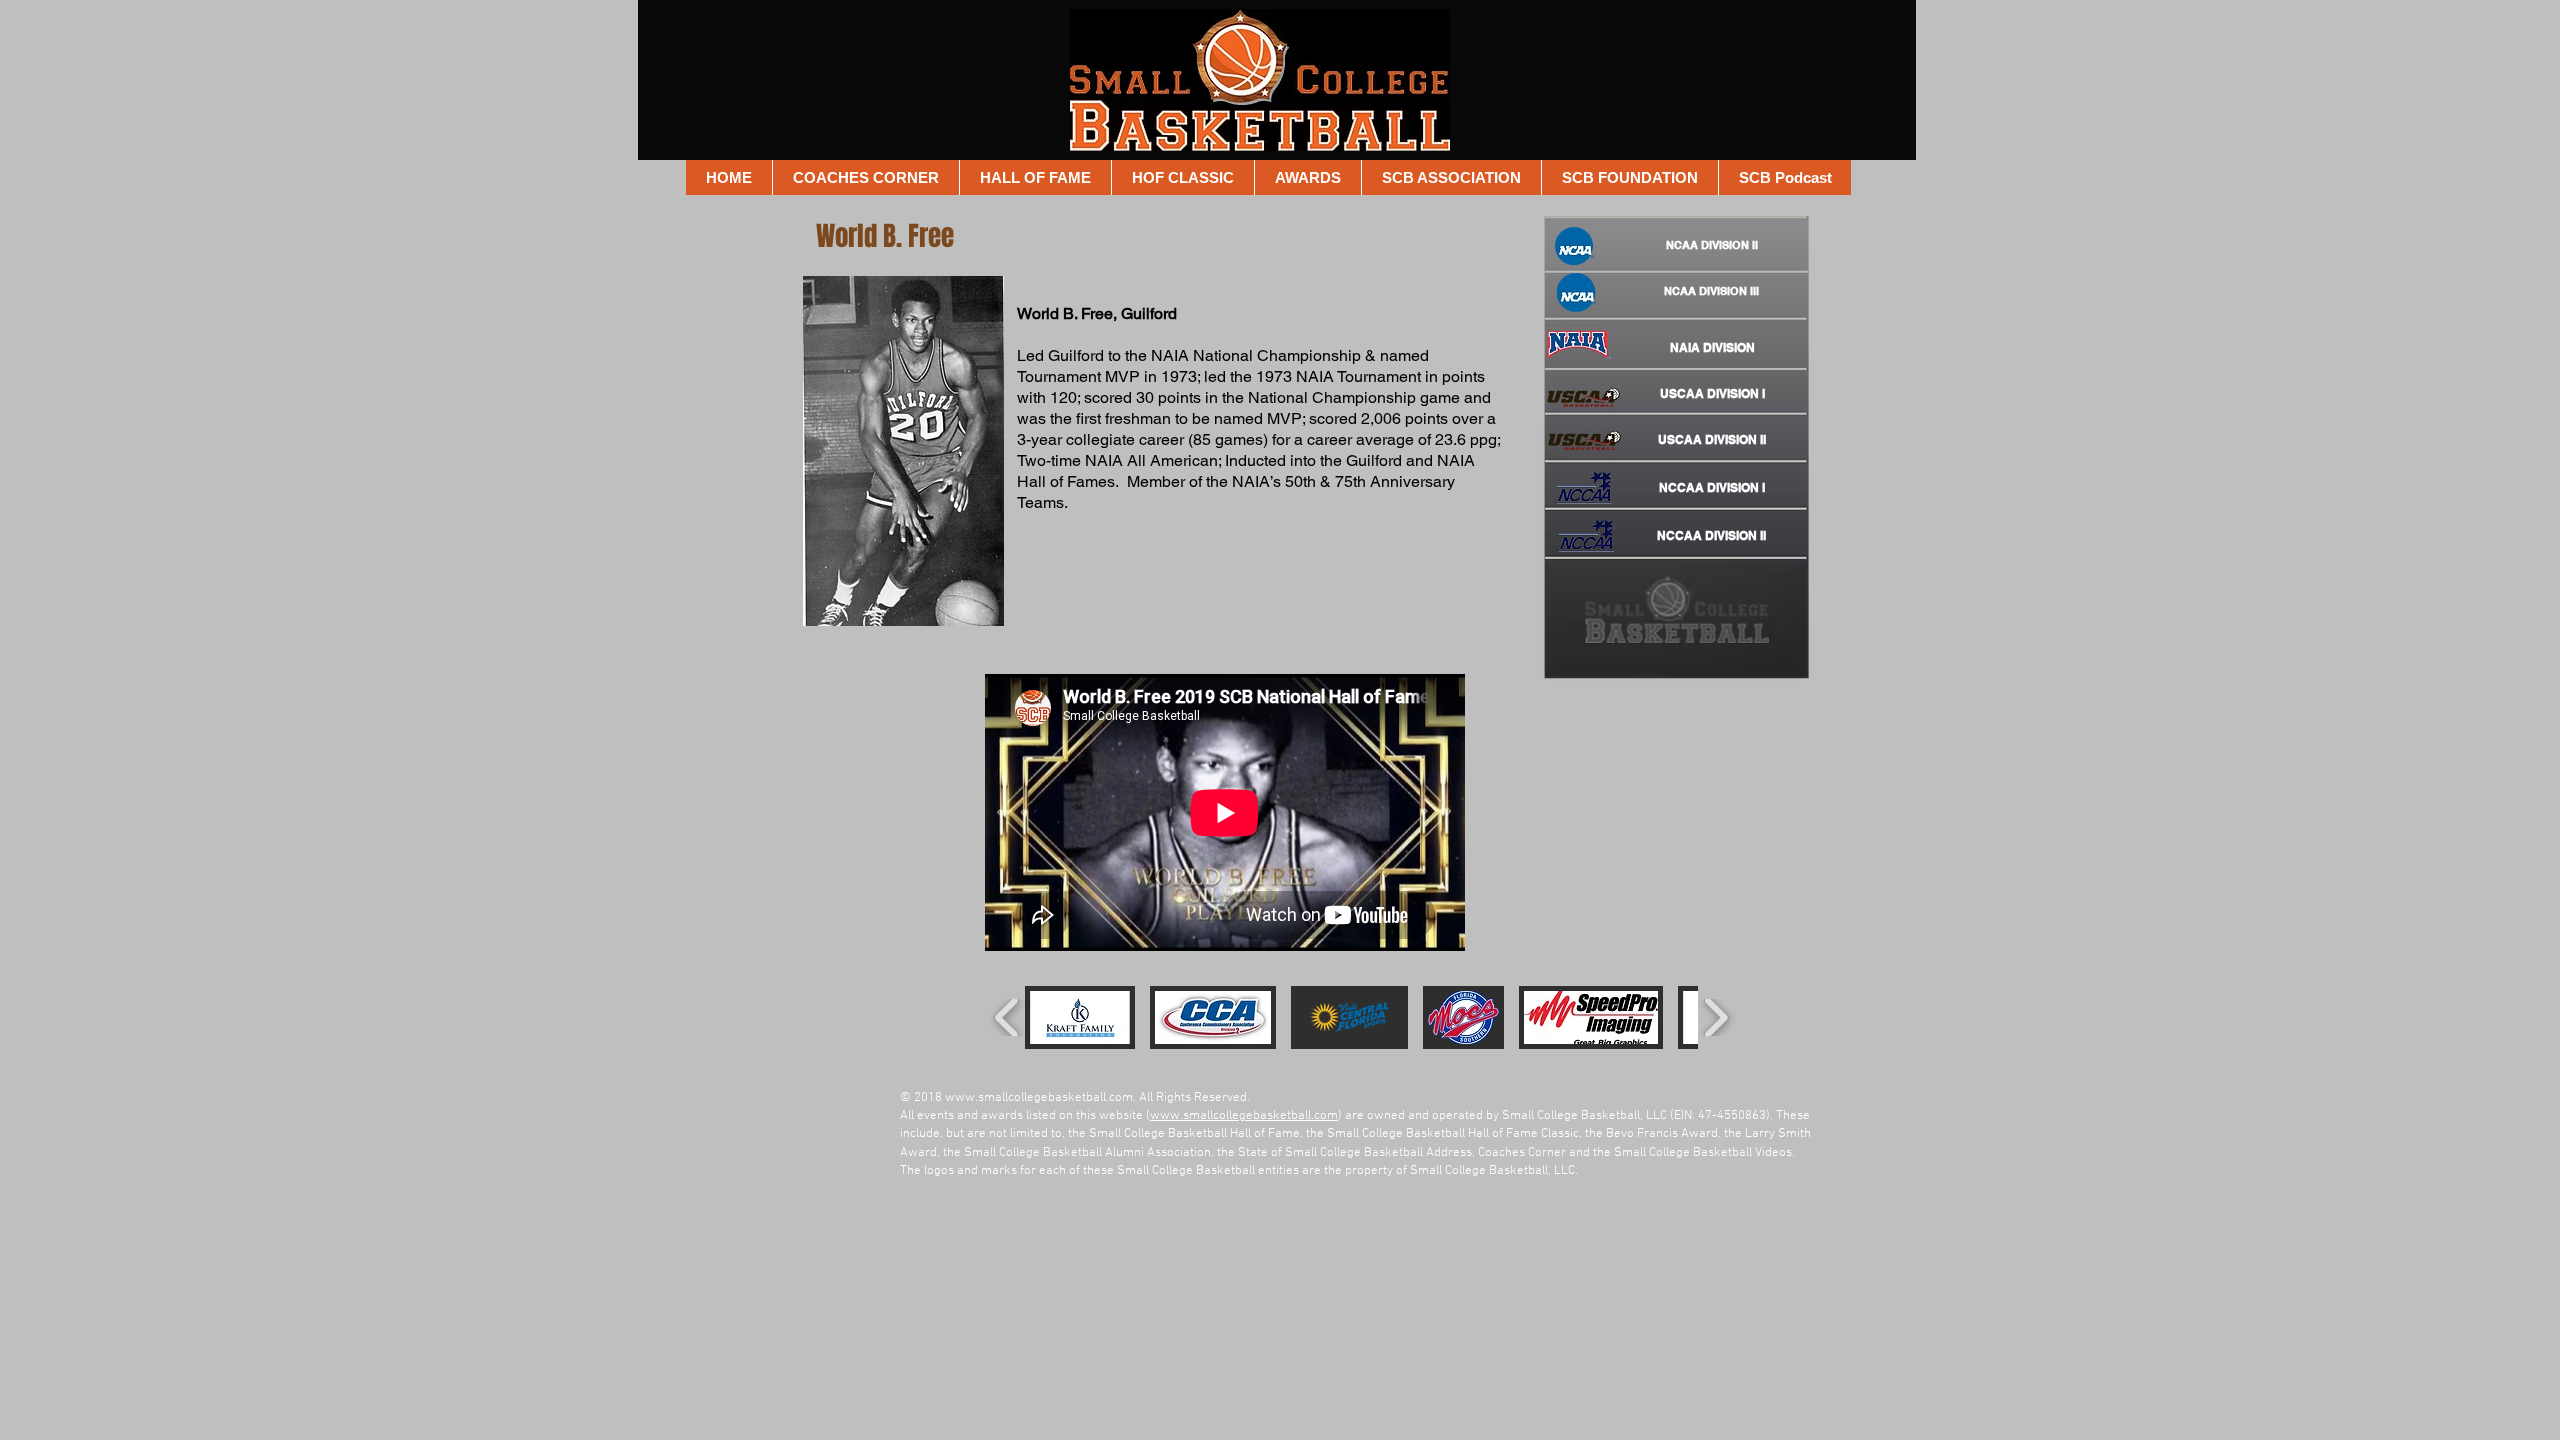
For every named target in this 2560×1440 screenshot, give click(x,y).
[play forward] (1715, 1018)
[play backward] (1007, 1018)
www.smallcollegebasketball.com (1039, 1098)
